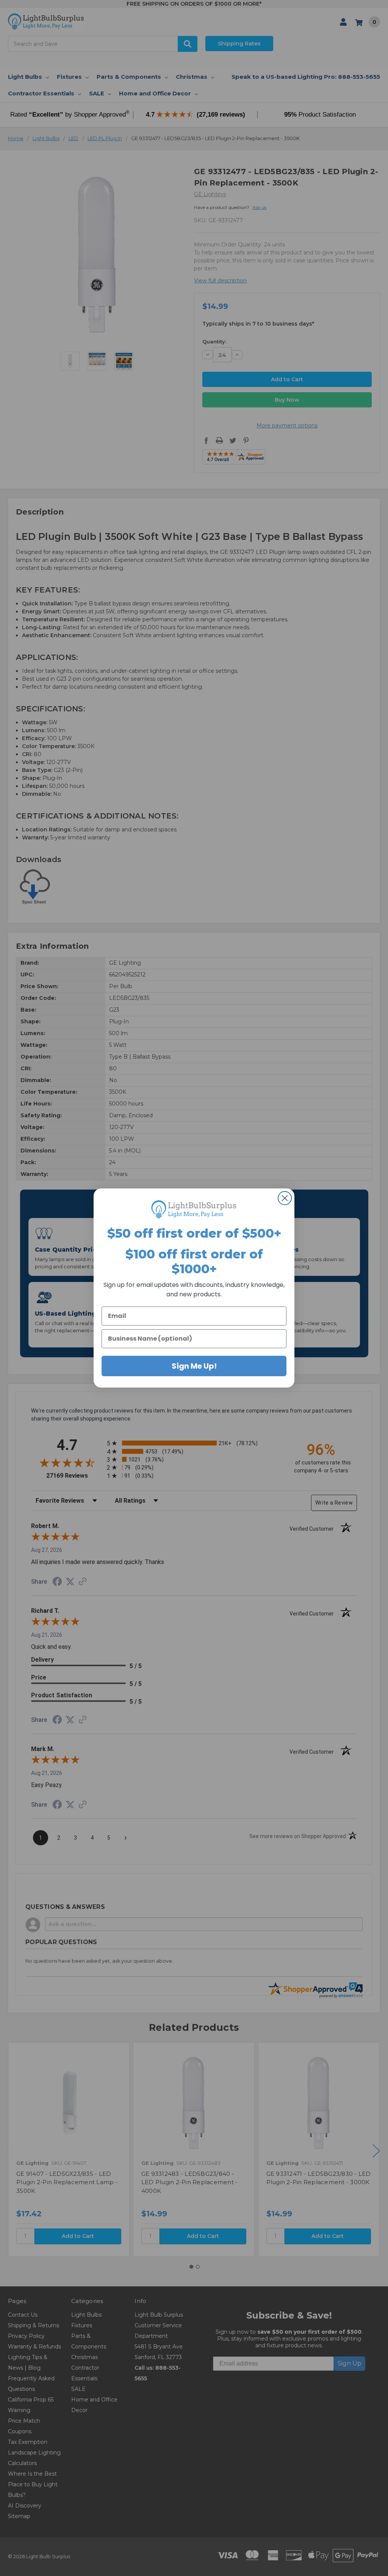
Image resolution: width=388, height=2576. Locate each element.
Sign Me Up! (194, 1366)
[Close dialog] (285, 1198)
